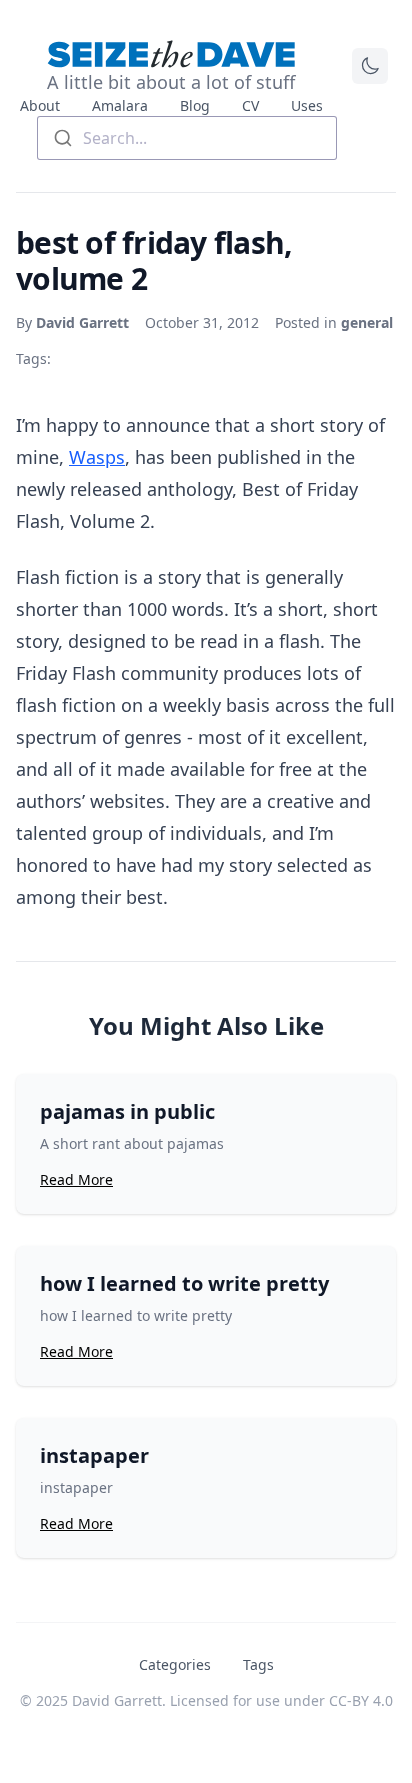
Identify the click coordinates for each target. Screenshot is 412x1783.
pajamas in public (127, 1111)
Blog (195, 105)
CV (250, 105)
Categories (175, 1664)
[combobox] (187, 138)
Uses (307, 105)
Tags (258, 1664)
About (40, 105)
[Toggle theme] (370, 66)
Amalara (120, 105)
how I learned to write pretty (184, 1283)
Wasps (97, 457)
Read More (76, 1179)
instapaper (94, 1455)
